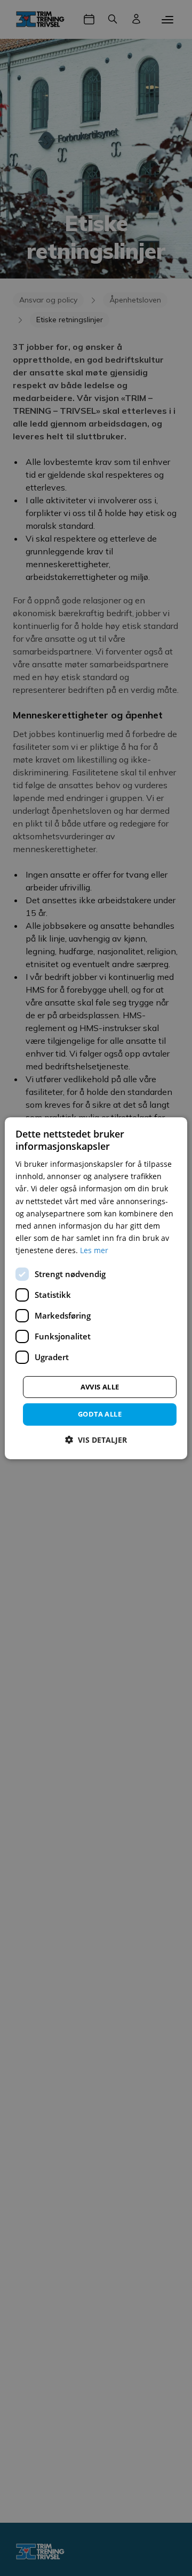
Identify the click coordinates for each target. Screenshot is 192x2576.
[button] (96, 1440)
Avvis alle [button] (100, 1387)
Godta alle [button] (100, 1414)
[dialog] (96, 1288)
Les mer (94, 1250)
